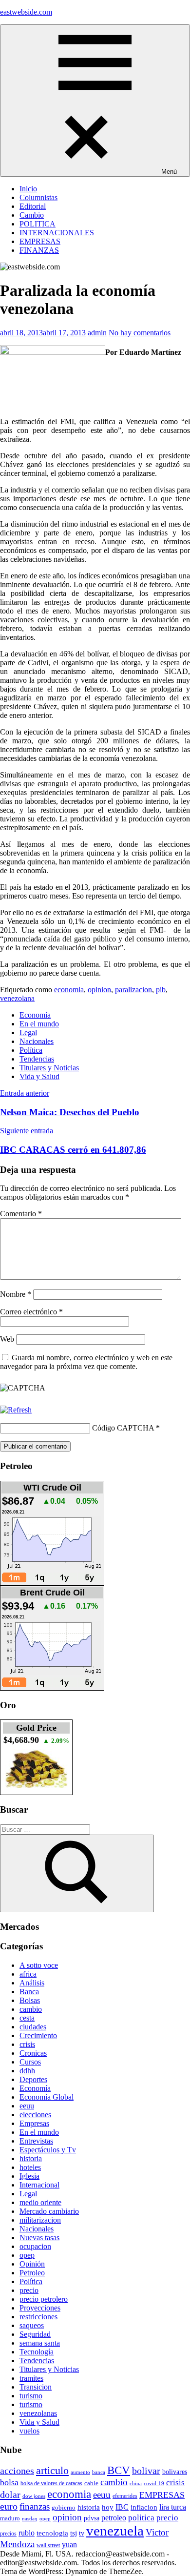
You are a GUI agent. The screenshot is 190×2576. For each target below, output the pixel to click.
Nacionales (37, 1041)
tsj (74, 2533)
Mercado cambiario (49, 2211)
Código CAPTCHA (123, 1428)
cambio (31, 2009)
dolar (10, 2494)
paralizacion (133, 990)
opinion (99, 990)
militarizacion (40, 2220)
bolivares (175, 2472)
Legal (28, 1032)
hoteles (30, 2167)
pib (161, 990)
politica (141, 2518)
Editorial (33, 206)
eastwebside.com (26, 12)
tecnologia (52, 2533)
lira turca (173, 2507)
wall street (48, 2545)
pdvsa (92, 2518)
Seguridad (35, 2334)
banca (99, 2472)
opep (27, 2255)
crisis (27, 2044)
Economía (35, 1015)
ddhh (27, 2071)
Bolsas (30, 2000)
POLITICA (38, 224)
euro (9, 2506)
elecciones (35, 2115)
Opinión (32, 2264)
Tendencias (37, 1059)
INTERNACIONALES (57, 233)
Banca (29, 1992)
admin (97, 333)
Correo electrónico (31, 1312)
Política (31, 1050)
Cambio (32, 215)
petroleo (114, 2518)
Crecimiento (38, 2035)
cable (91, 2483)
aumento (80, 2472)
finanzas (35, 2506)
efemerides (125, 2496)
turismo (31, 2396)
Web (7, 1339)
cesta (27, 2018)
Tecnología (37, 2352)
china (136, 2483)
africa (28, 1974)
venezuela (115, 2531)
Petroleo (32, 2273)
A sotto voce (39, 1965)
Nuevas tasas (39, 2238)
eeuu (27, 2106)
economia (69, 990)
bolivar (146, 2471)
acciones (17, 2471)
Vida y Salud (39, 1076)
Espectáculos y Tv (48, 2150)
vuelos (29, 2431)
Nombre (16, 1294)
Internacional (39, 2185)
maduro (10, 2518)
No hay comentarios (140, 333)
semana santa (40, 2343)
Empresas (34, 2123)
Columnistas (38, 197)
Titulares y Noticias (49, 1068)
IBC (122, 2507)
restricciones (38, 2317)
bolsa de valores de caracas (51, 2483)
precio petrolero (44, 2299)
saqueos (32, 2325)
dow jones (34, 2496)
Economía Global (47, 2097)
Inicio (28, 189)
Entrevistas (36, 2141)
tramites (31, 2378)
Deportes (33, 2079)
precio (29, 2290)
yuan (69, 2545)
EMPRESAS (40, 241)
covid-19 (154, 2483)
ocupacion (35, 2246)
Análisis (32, 1983)
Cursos (30, 2062)
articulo (52, 2470)
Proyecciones (40, 2308)
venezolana (17, 998)
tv (82, 2533)
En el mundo (39, 1024)
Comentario (21, 1214)
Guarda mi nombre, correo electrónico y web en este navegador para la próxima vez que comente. (86, 1362)
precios (8, 2534)
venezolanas (38, 2413)
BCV (119, 2470)
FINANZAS (39, 250)
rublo (27, 2533)
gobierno (64, 2507)
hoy (108, 2507)
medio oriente (40, 2202)
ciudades (33, 2027)
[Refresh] (16, 1410)
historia (31, 2158)
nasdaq (30, 2518)
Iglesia (29, 2176)
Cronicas (33, 2053)
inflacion (144, 2507)
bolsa (9, 2482)
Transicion (36, 2387)
